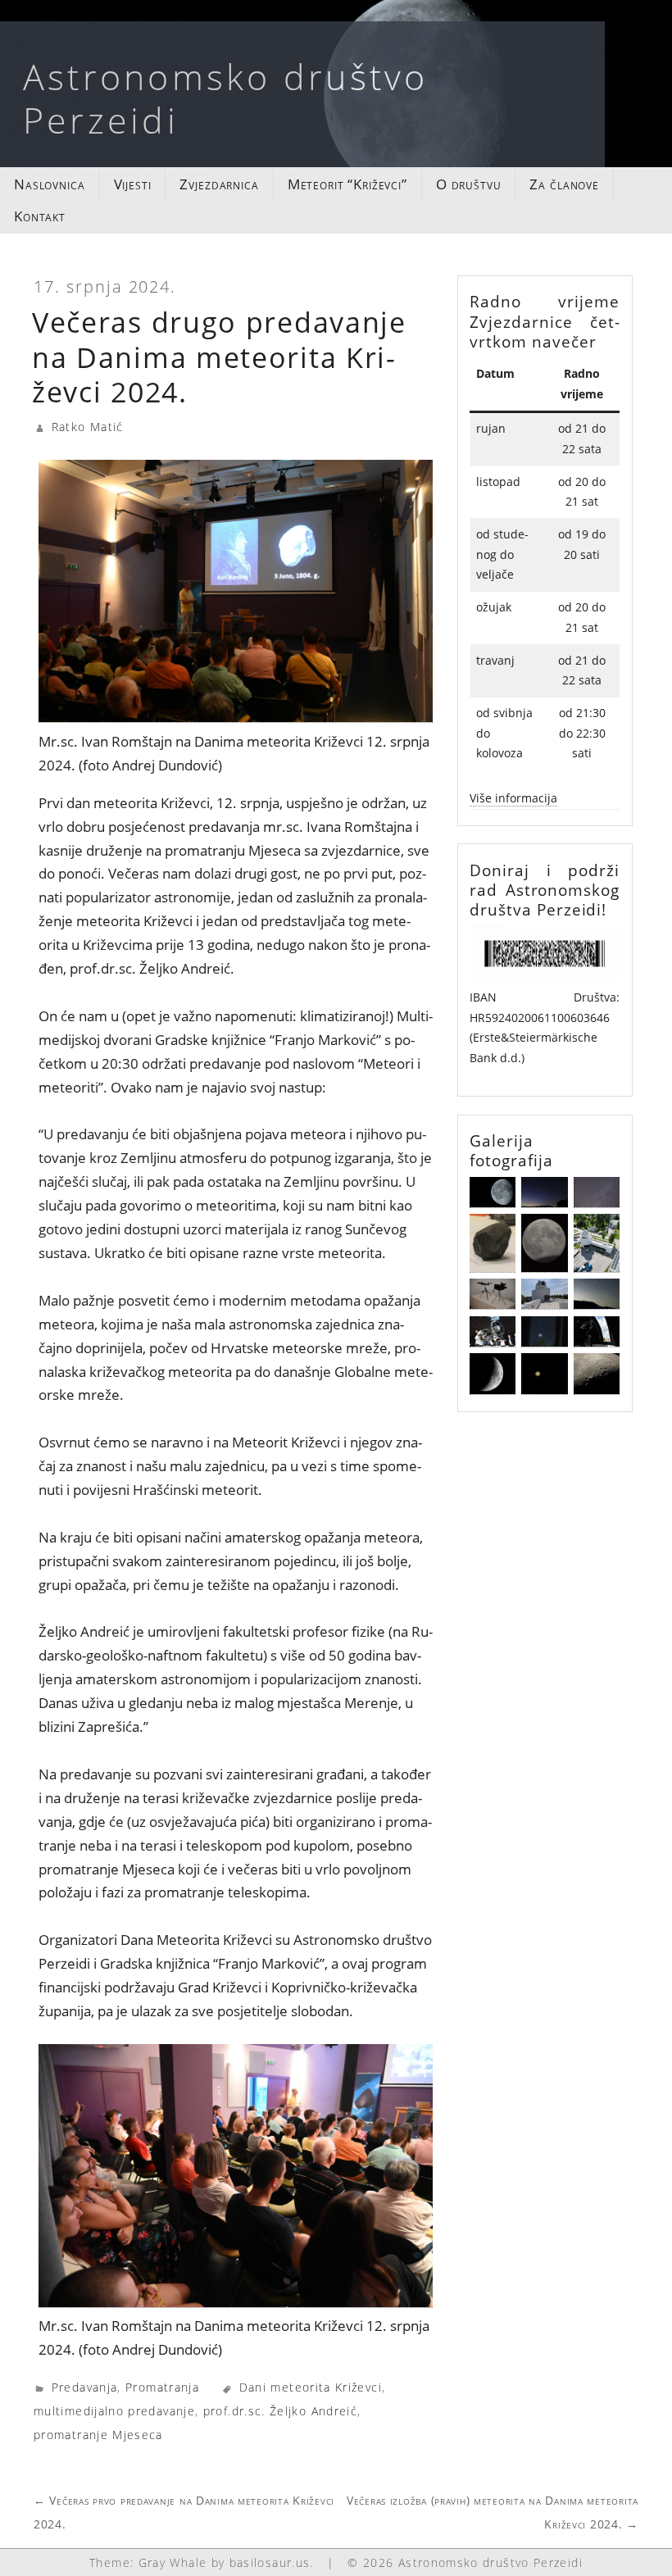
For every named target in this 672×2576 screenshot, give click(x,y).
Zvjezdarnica (219, 184)
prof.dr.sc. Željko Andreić (280, 2411)
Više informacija (513, 798)
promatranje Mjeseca (98, 2435)
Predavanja (85, 2387)
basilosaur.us (270, 2562)
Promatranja (162, 2387)
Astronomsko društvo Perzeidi (226, 98)
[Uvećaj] (598, 947)
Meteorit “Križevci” (347, 184)
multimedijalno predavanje (114, 2411)
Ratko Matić (88, 427)
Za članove (564, 184)
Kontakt (40, 216)
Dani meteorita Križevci (311, 2387)
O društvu (469, 184)
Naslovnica (50, 184)
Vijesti (133, 184)
